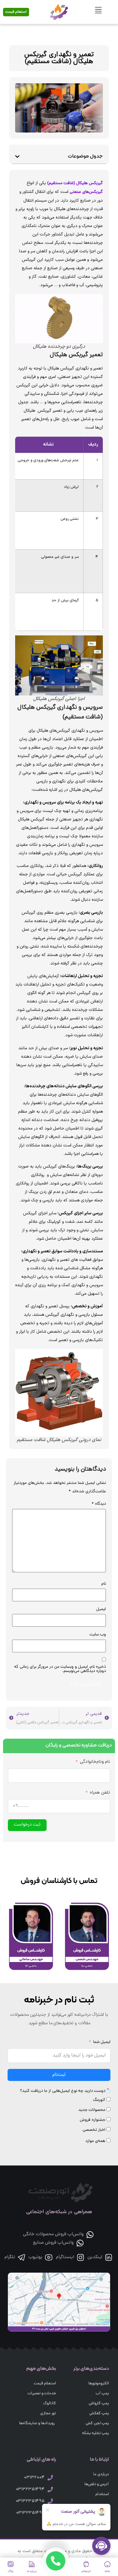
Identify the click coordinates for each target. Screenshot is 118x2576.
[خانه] (107, 2564)
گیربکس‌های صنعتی (86, 192)
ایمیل (101, 1609)
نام (104, 1584)
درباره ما (32, 2572)
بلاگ (11, 2572)
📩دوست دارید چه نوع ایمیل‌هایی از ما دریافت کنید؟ (65, 2091)
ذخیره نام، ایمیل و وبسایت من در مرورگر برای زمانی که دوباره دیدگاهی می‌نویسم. (60, 1669)
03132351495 (30, 2501)
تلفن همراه (100, 1793)
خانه (107, 2572)
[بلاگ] (11, 2564)
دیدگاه (99, 1504)
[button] (17, 157)
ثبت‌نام (59, 2075)
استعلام (86, 2572)
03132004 (34, 2478)
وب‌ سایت (98, 1635)
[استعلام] (86, 2564)
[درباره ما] (32, 2564)
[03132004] (50, 2478)
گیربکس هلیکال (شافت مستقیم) (75, 183)
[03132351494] (50, 2489)
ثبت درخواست (27, 1825)
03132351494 (30, 2490)
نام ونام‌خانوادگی (95, 1762)
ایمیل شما (102, 2042)
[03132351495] (50, 2501)
